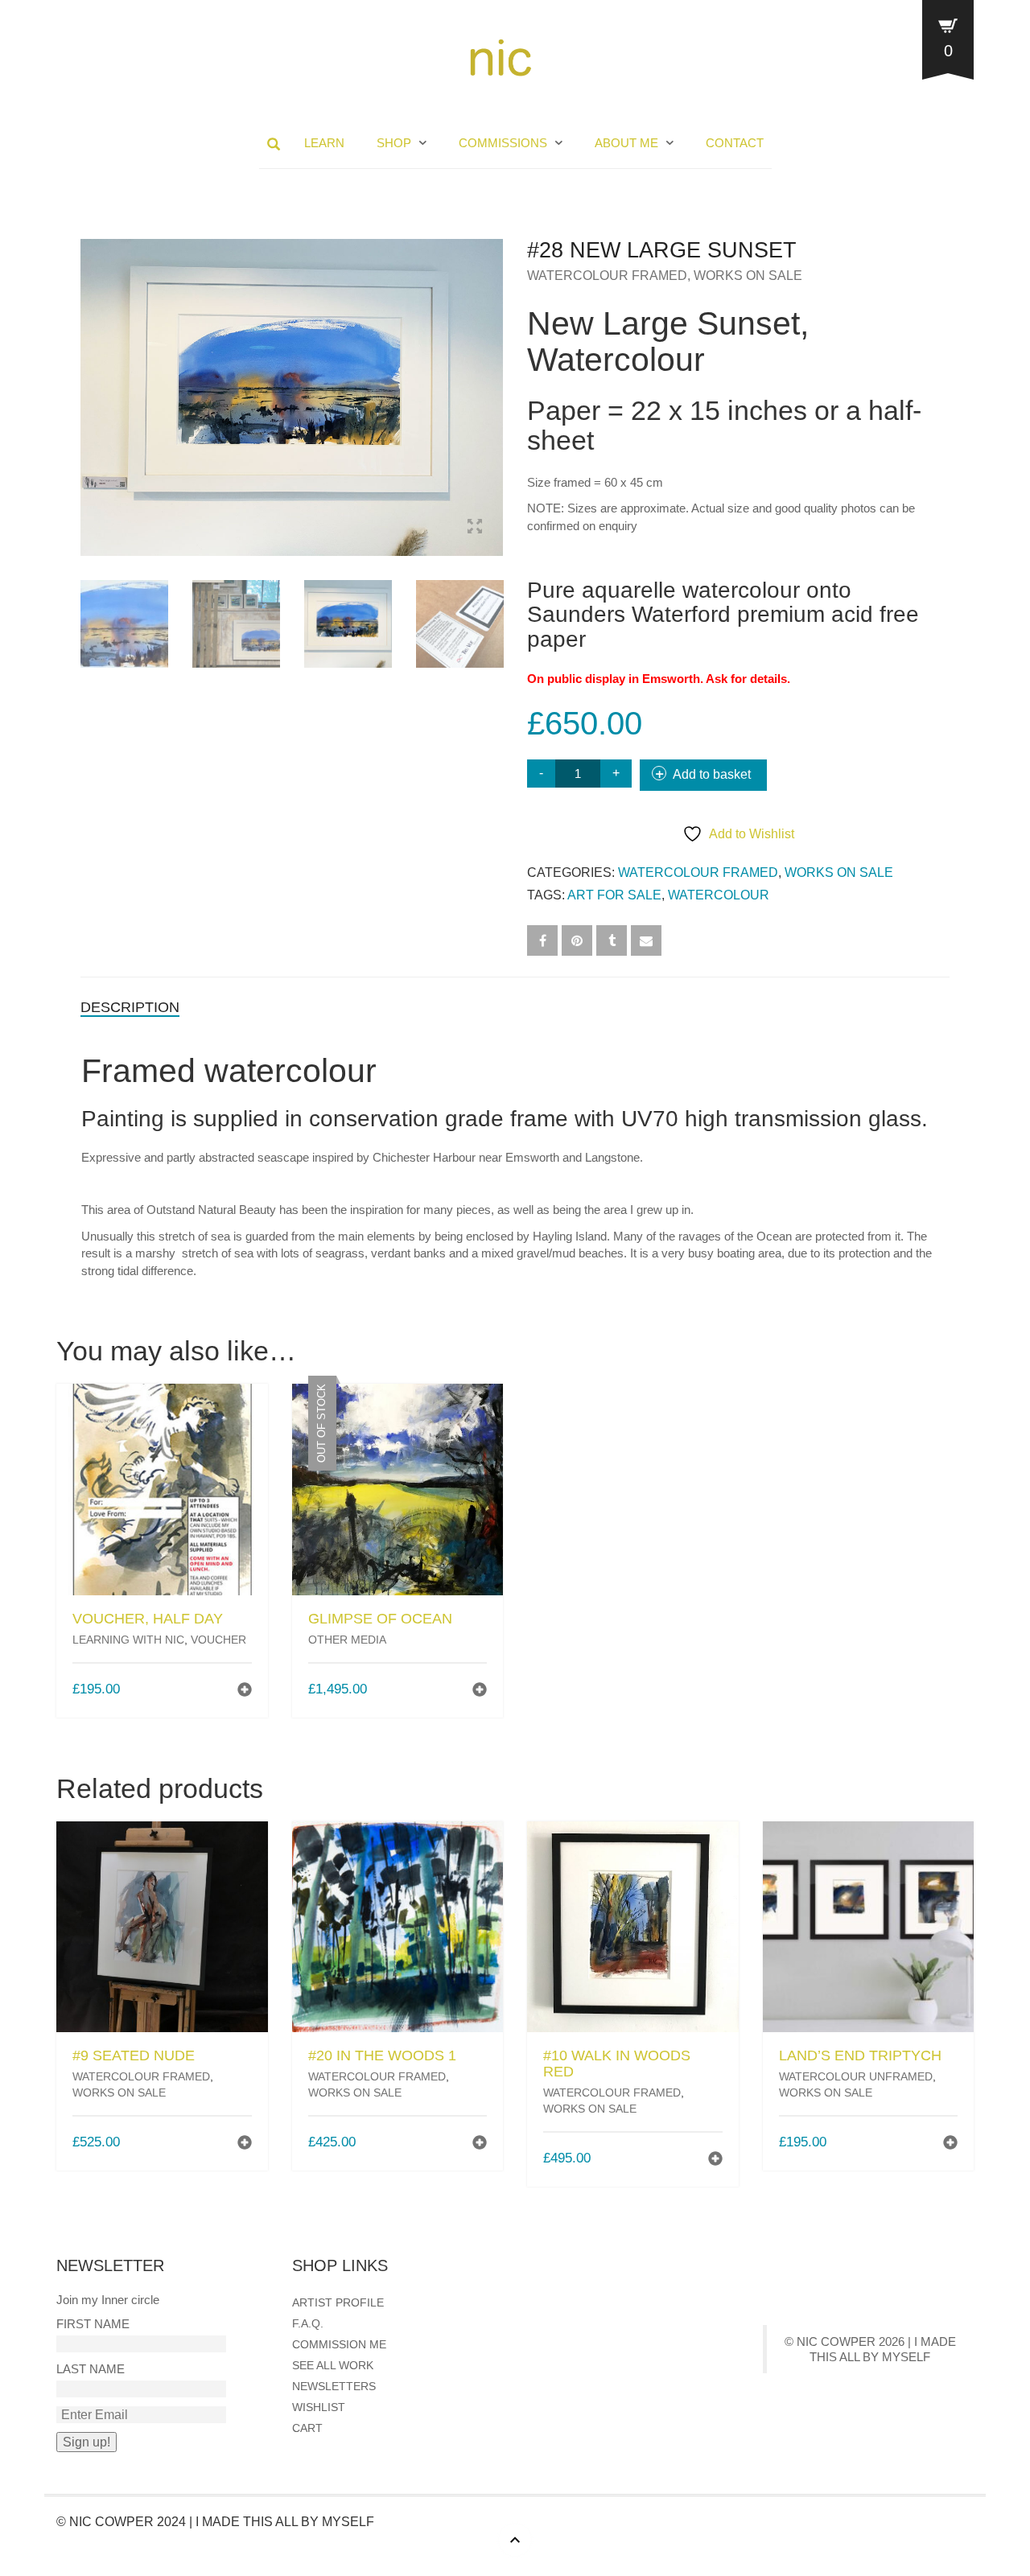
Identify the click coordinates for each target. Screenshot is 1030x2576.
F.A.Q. (308, 2323)
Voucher (218, 1640)
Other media (347, 1640)
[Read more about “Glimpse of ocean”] (480, 1691)
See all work (333, 2365)
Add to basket (712, 774)
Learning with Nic (128, 1640)
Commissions (503, 143)
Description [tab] (130, 1007)
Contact (735, 143)
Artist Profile (338, 2302)
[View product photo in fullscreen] (475, 529)
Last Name (91, 2369)
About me (626, 143)
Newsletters (334, 2386)
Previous (89, 378)
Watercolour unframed (856, 2076)
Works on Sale (748, 276)
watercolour (719, 895)
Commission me (339, 2344)
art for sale (614, 895)
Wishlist (319, 2407)
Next (494, 378)
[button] (245, 1691)
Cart (307, 2428)
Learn (324, 143)
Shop (394, 143)
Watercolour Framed (607, 276)
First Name (93, 2324)
